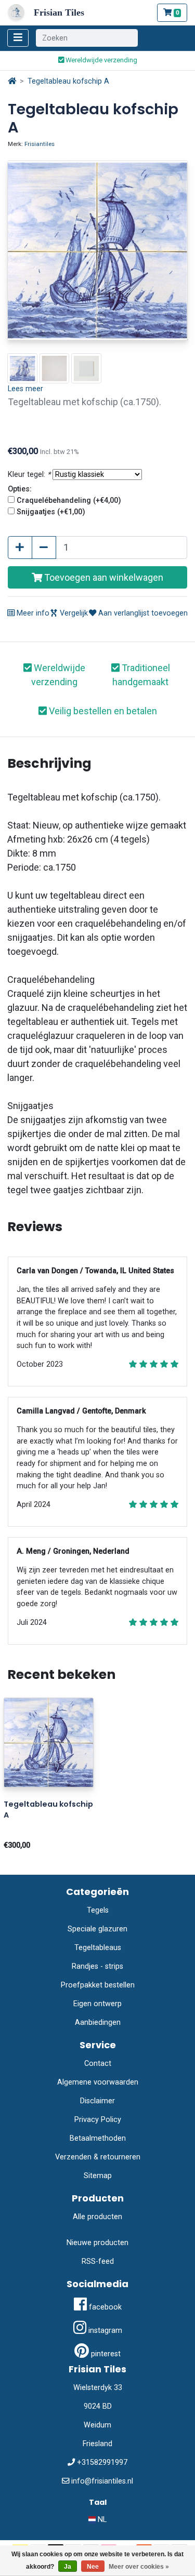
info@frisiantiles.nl (102, 2481)
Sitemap (98, 2176)
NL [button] (101, 2520)
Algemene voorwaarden (98, 2082)
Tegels (98, 1910)
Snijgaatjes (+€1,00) (51, 512)
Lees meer (25, 389)
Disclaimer (97, 2101)
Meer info (32, 613)
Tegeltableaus (98, 1948)
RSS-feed (98, 2261)
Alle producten (97, 2217)
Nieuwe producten (97, 2243)
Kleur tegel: (29, 475)
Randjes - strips (97, 1966)
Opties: (20, 489)
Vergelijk (73, 613)
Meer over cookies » (139, 2567)
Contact (98, 2064)
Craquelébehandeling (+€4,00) (69, 500)
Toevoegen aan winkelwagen (103, 577)
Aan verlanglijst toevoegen (142, 613)
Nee (93, 2567)
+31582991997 (102, 2462)
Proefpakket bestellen (98, 1985)
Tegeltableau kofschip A (68, 81)
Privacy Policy (98, 2120)
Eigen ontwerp (97, 2004)
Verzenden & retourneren (98, 2157)
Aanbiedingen (98, 2023)
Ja (68, 2567)
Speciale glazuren (97, 1929)
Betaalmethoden (98, 2138)
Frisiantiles (40, 144)
